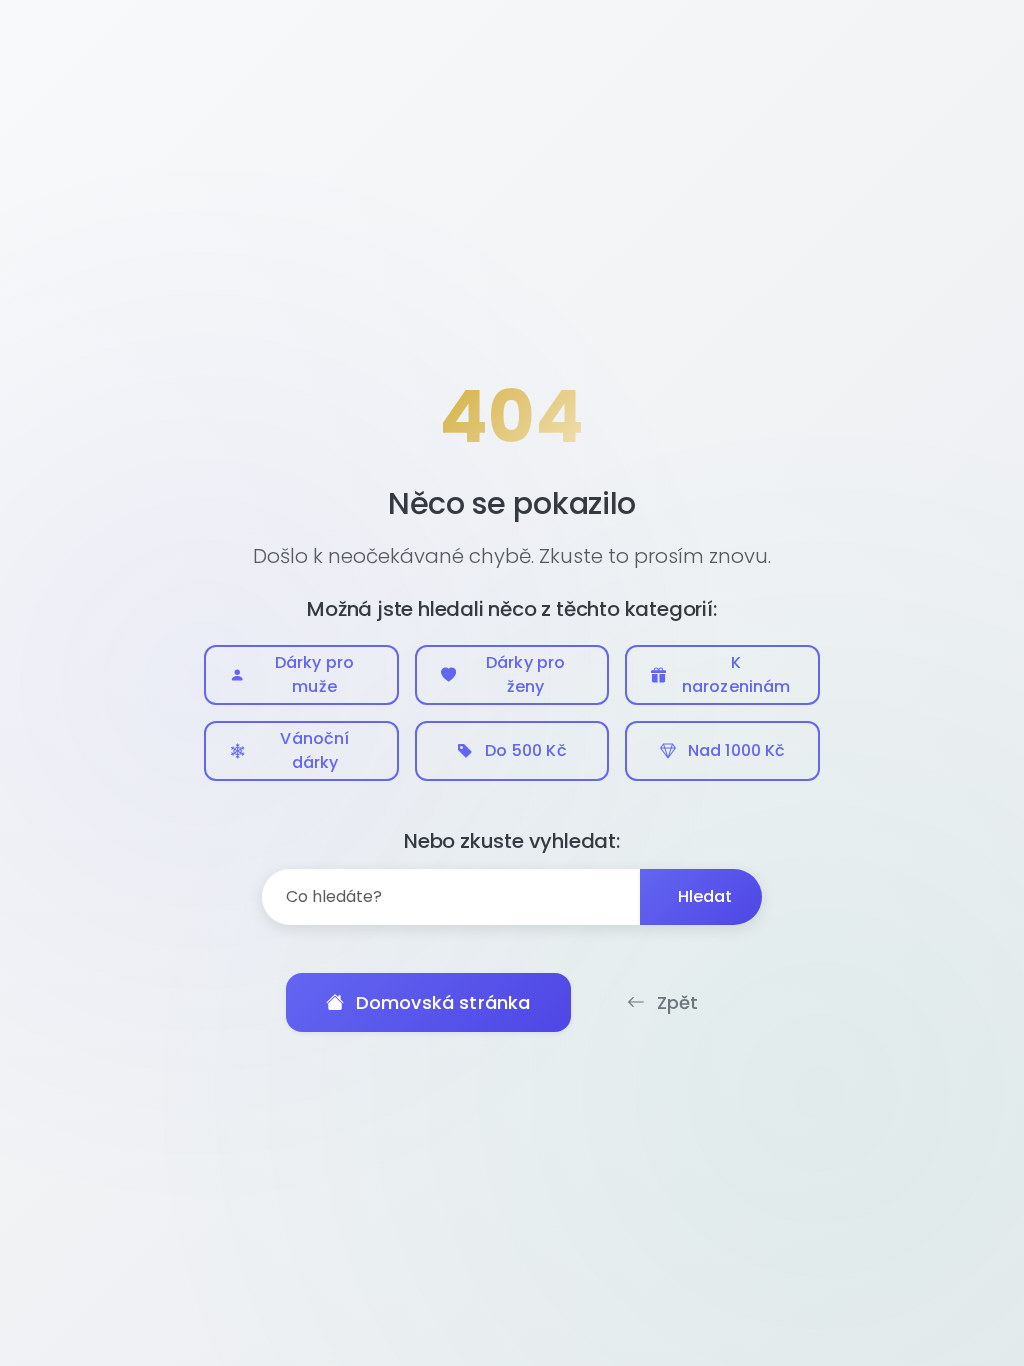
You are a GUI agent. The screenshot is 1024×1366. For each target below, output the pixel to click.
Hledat (705, 896)
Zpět (678, 1002)
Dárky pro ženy (525, 674)
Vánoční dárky (314, 750)
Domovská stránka (443, 1002)
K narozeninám (736, 674)
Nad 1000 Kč (737, 750)
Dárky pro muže (314, 674)
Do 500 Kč (525, 750)
